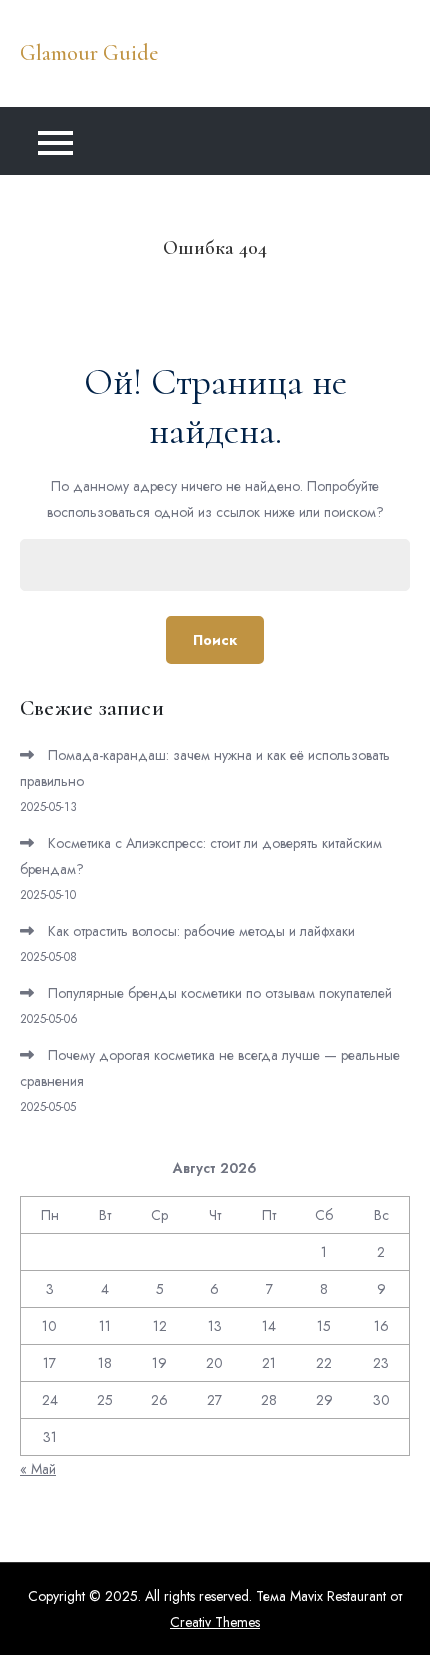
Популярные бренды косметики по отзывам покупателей (220, 993)
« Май (38, 1469)
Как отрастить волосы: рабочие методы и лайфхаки (201, 931)
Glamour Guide (89, 53)
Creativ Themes (215, 1622)
